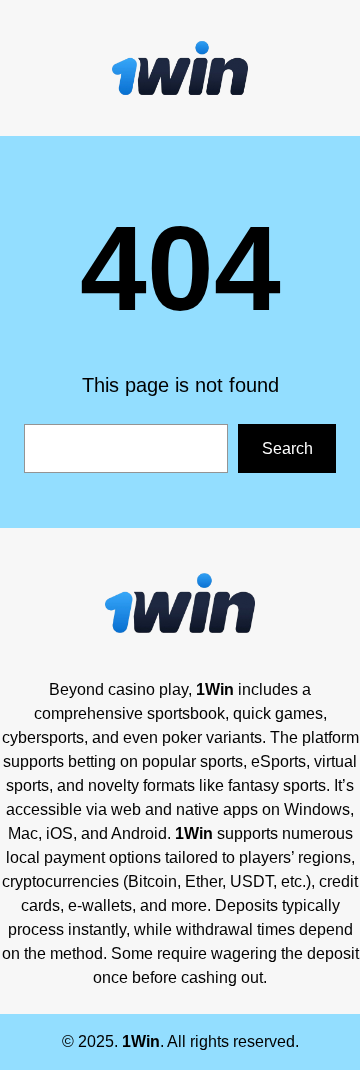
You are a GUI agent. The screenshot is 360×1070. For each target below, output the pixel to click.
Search (287, 448)
